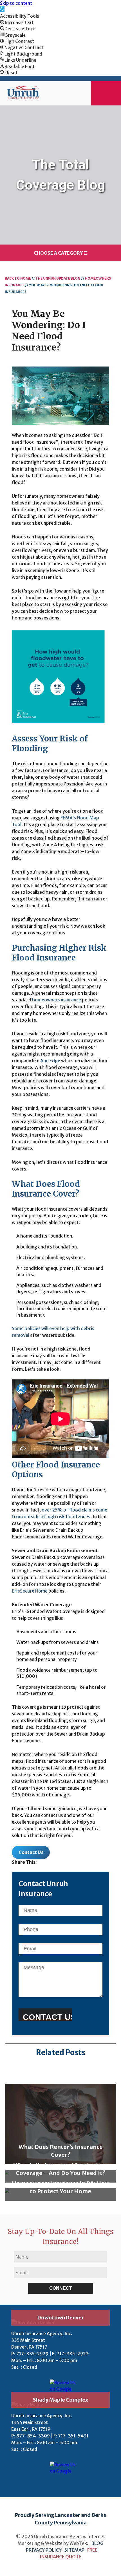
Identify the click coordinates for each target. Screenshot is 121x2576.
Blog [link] (97, 2543)
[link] (2, 9)
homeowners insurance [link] (57, 1000)
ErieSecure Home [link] (30, 1591)
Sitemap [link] (74, 2550)
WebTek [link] (78, 2543)
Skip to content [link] (16, 3)
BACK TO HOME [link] (18, 278)
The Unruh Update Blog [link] (58, 278)
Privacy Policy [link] (44, 2550)
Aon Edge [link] (50, 1061)
